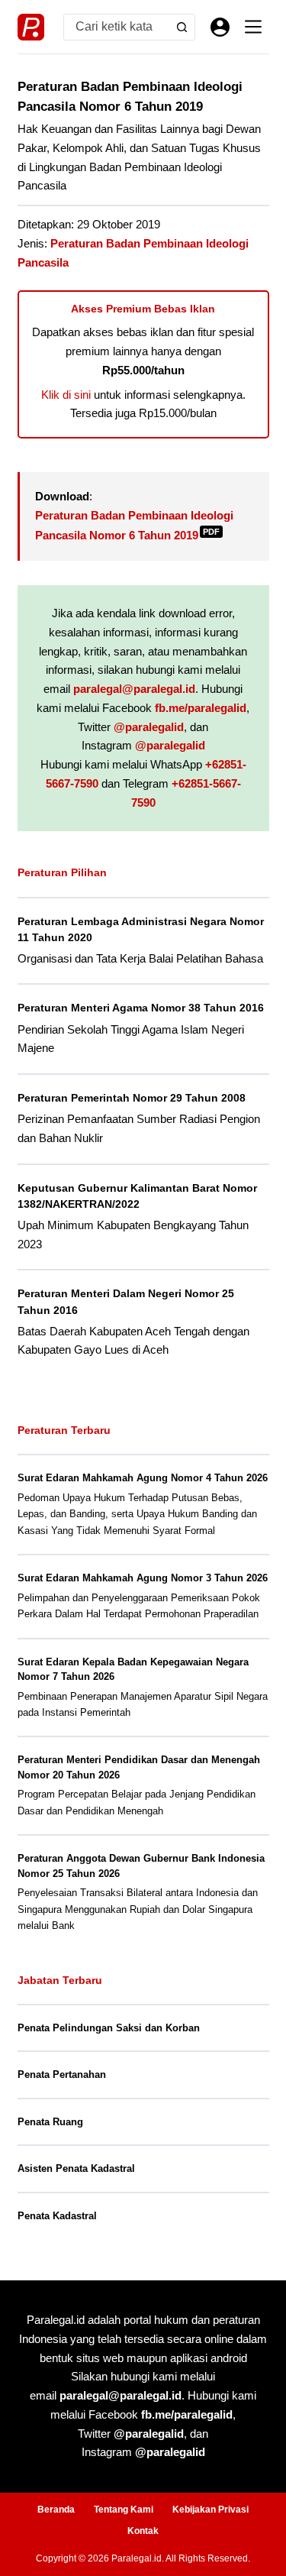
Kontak (143, 2531)
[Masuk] (220, 27)
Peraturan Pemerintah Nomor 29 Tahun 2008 (132, 1098)
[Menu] (253, 27)
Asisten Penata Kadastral (76, 2168)
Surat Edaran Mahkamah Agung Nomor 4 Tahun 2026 (143, 1478)
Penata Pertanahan (62, 2074)
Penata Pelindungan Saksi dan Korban (109, 2028)
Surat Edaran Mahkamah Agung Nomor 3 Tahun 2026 (143, 1578)
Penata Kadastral (57, 2216)
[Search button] (182, 27)
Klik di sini (66, 395)
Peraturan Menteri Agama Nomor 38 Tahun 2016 (141, 1008)
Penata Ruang (50, 2122)
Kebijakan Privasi (210, 2510)
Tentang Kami (124, 2510)
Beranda (56, 2510)
